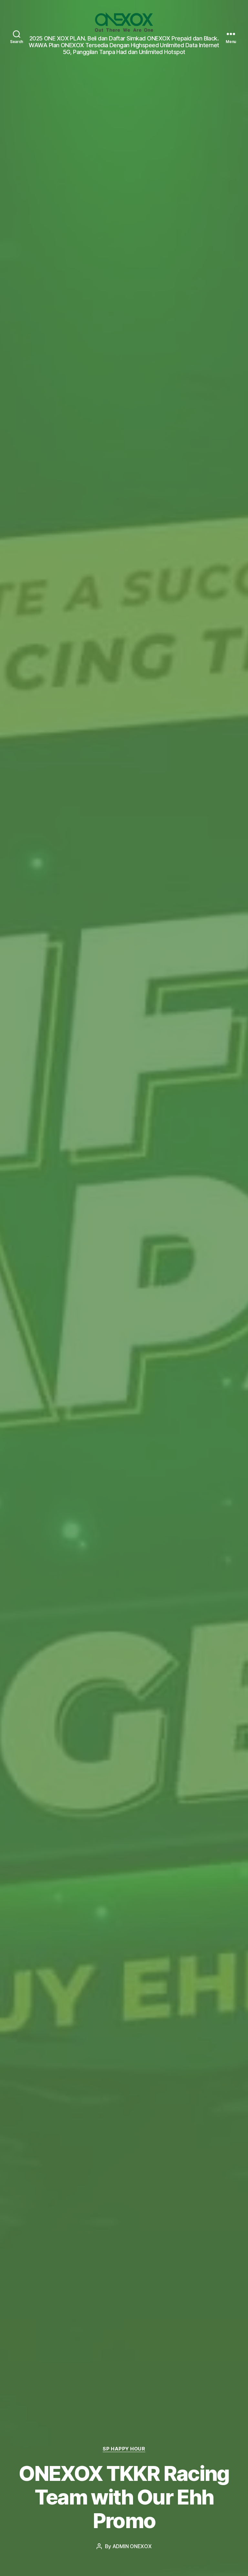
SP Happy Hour (124, 2449)
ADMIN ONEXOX (132, 2546)
